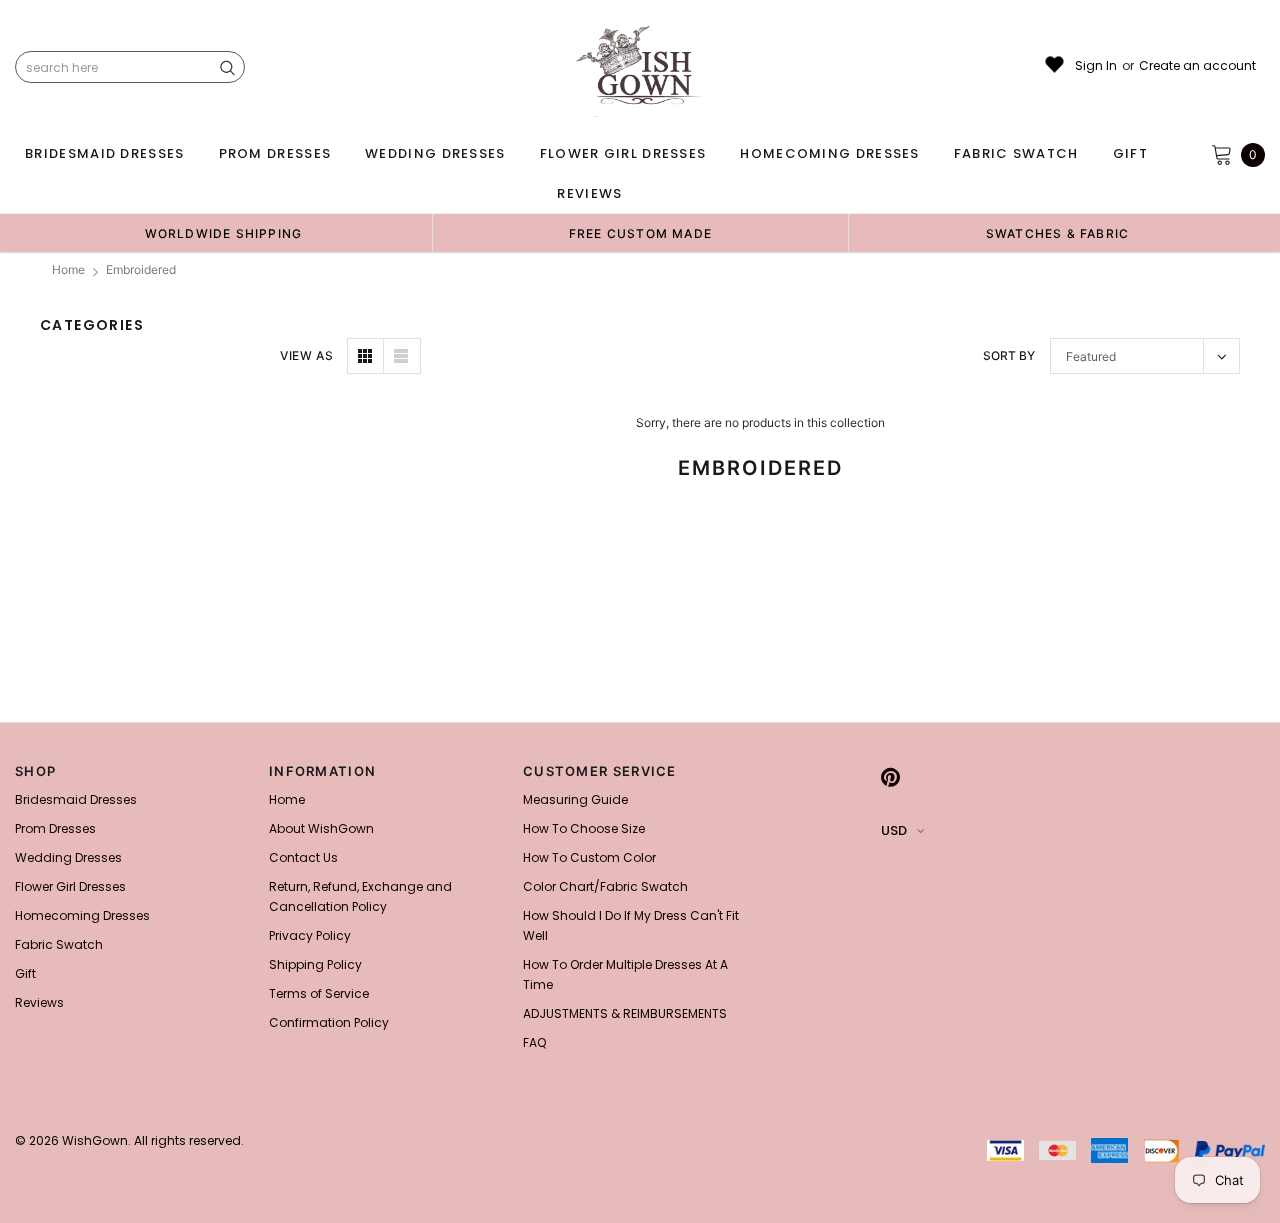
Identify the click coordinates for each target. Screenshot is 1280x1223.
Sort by (1009, 355)
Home (68, 269)
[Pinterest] (890, 777)
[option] (223, 233)
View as (306, 355)
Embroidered (141, 269)
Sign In (1096, 66)
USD (894, 830)
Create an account (1197, 66)
